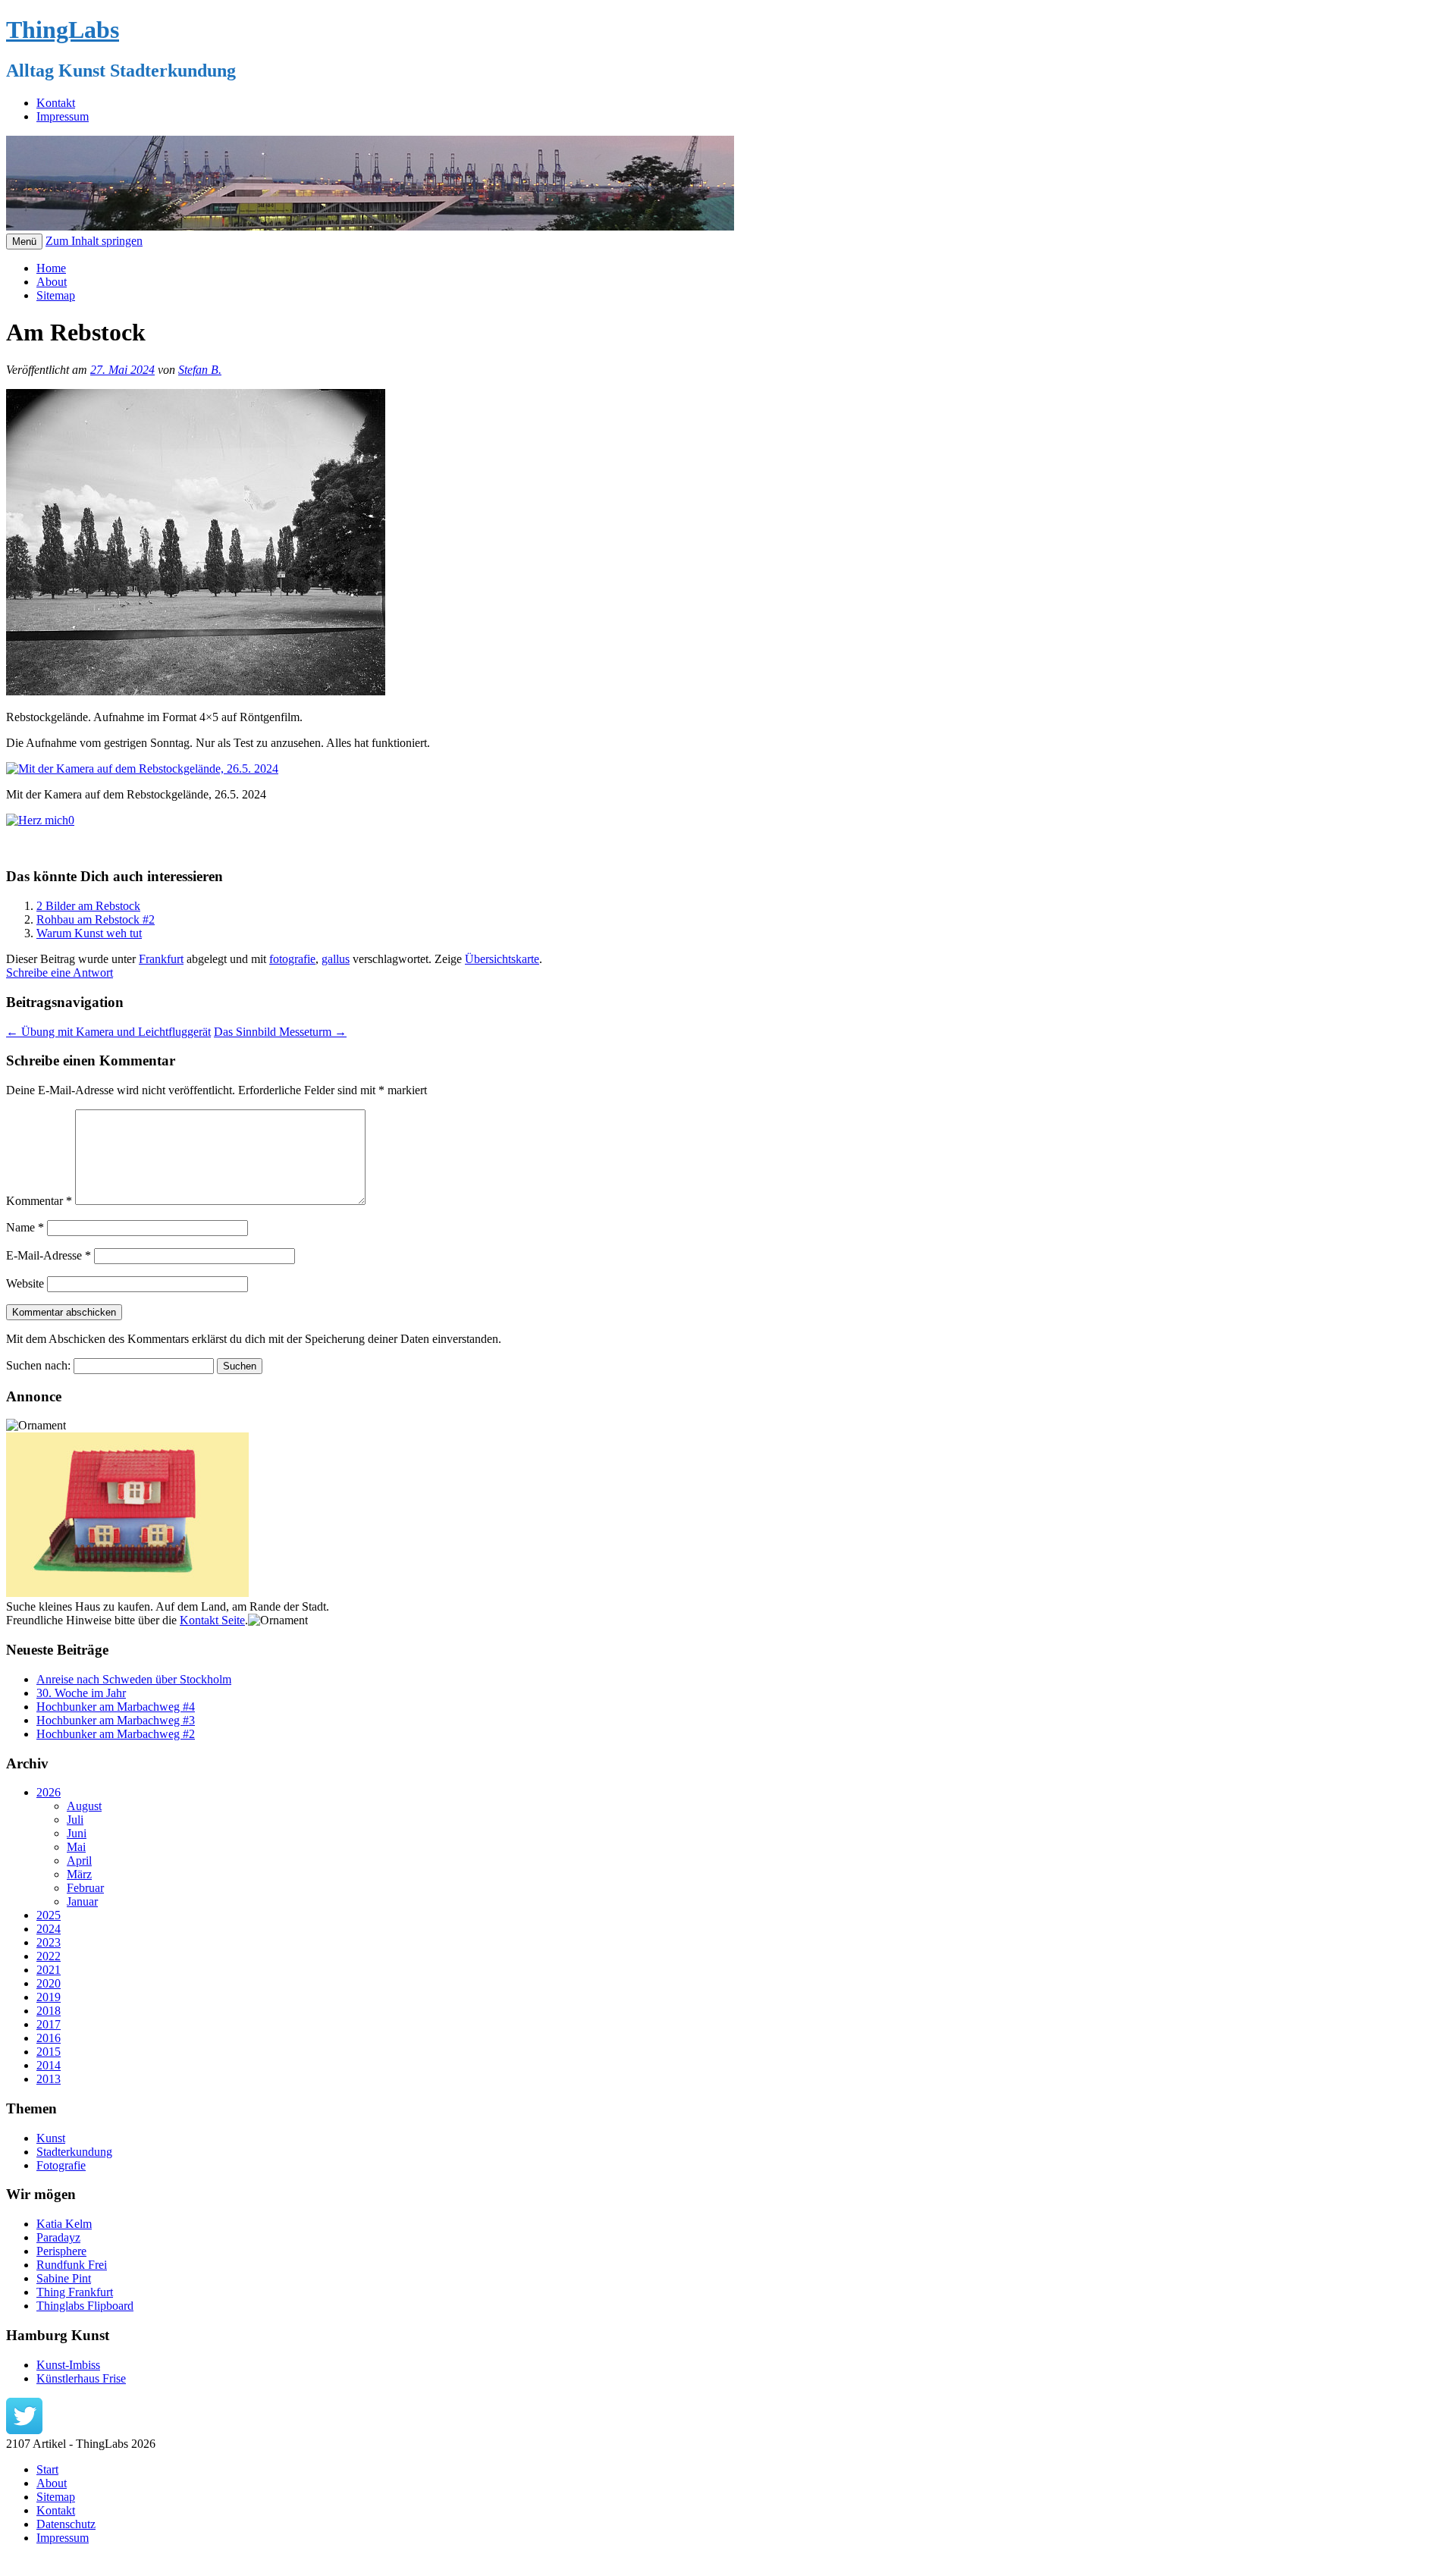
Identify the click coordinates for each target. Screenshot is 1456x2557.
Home (51, 268)
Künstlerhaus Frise (81, 2378)
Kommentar (39, 1201)
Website (25, 1283)
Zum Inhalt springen (94, 241)
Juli (75, 1820)
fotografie (292, 959)
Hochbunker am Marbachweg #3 (116, 1720)
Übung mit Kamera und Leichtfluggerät (108, 1032)
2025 (49, 1915)
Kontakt (56, 103)
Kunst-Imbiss (68, 2365)
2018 (49, 2011)
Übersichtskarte (502, 959)
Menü (24, 242)
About (52, 282)
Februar (85, 1888)
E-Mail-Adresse (49, 1255)
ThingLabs (63, 30)
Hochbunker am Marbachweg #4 (116, 1707)
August (84, 1806)
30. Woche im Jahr (81, 1693)
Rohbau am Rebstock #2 (96, 919)
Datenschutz (66, 2524)
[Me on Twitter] (24, 2430)
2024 (49, 1929)
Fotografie (61, 2165)
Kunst (51, 2138)
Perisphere (61, 2251)
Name (25, 1227)
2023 (49, 1942)
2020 (49, 1983)
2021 (49, 1970)
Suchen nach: (38, 1365)
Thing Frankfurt (75, 2292)
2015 (49, 2052)
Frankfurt (161, 959)
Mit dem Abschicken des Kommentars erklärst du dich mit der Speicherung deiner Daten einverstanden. (254, 1339)
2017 (49, 2024)
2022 (49, 1956)
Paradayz (58, 2237)
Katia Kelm (64, 2224)
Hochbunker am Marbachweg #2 (116, 1734)
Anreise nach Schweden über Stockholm (134, 1679)
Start (47, 2469)
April (79, 1860)
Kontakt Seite (212, 1620)
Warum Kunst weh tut (89, 933)
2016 (49, 2038)
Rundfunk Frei (72, 2265)
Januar (82, 1901)
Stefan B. (200, 370)
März (79, 1874)
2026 (49, 1792)
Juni (77, 1833)
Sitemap (56, 295)
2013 (49, 2079)
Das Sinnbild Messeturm (280, 1032)
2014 (49, 2065)
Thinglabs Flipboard (85, 2306)
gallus (336, 959)
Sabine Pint (64, 2278)
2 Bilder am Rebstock (88, 906)
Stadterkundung (74, 2152)
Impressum (63, 116)
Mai (76, 1847)
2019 (49, 1997)
